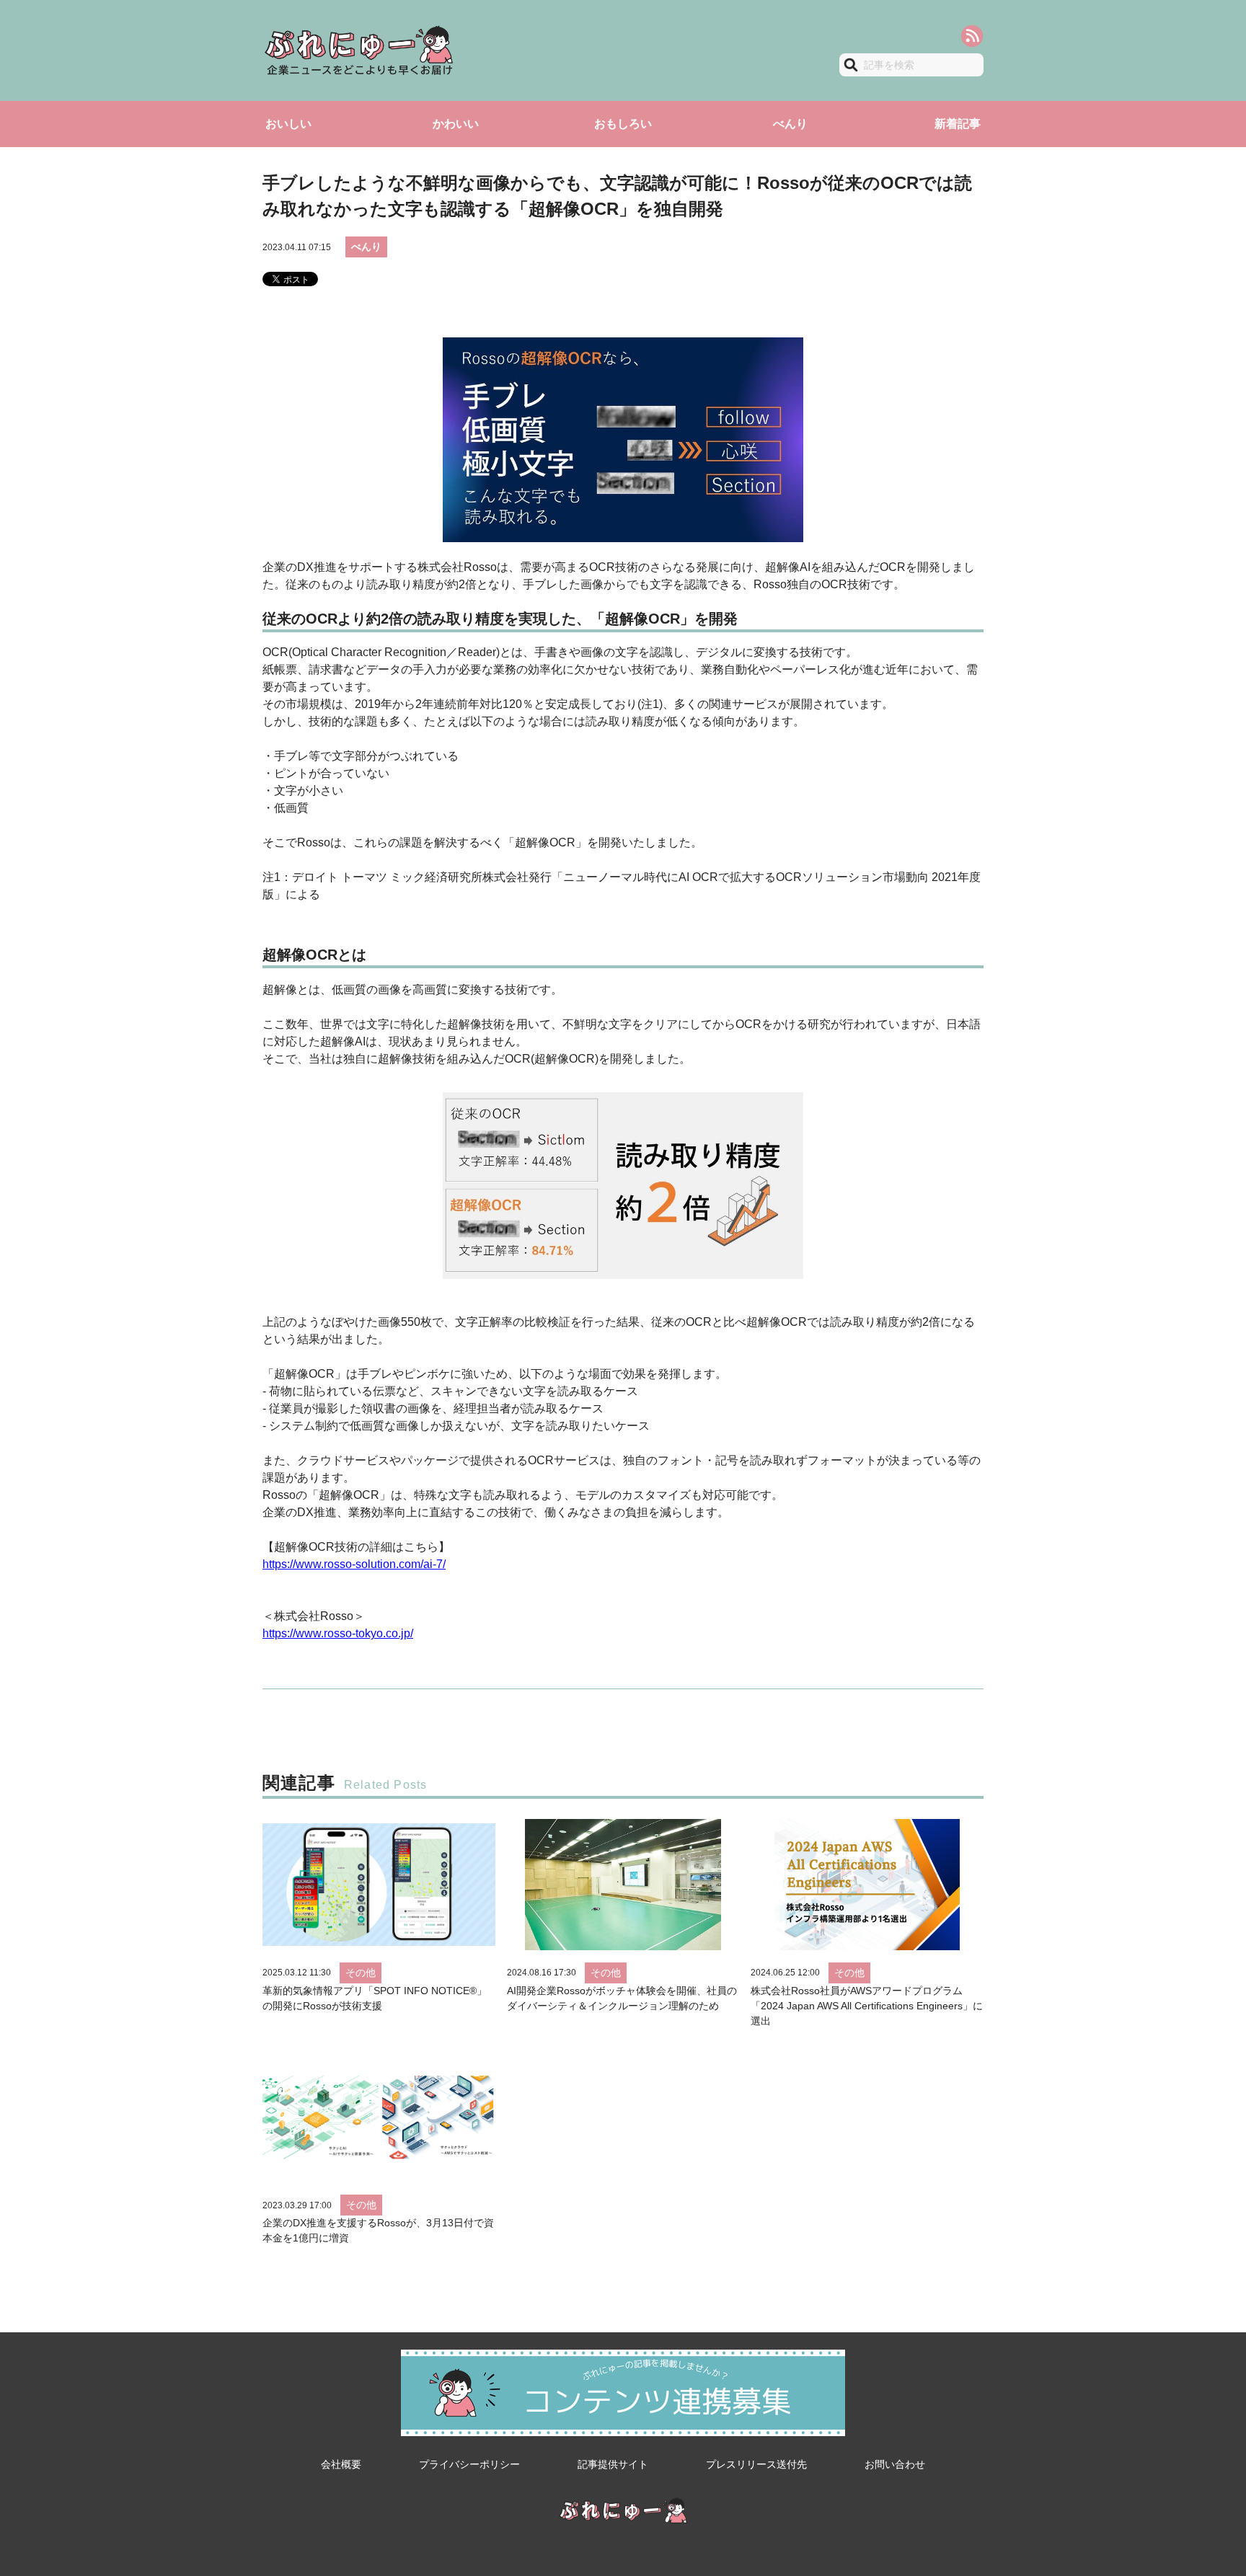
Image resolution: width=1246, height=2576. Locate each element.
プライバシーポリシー (469, 2464)
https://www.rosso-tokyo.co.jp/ (338, 1633)
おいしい (288, 124)
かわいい (456, 124)
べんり (790, 124)
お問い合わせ (895, 2464)
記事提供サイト (613, 2464)
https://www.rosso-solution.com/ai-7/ (354, 1564)
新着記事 (958, 124)
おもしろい (623, 124)
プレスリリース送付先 (756, 2464)
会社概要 (341, 2464)
